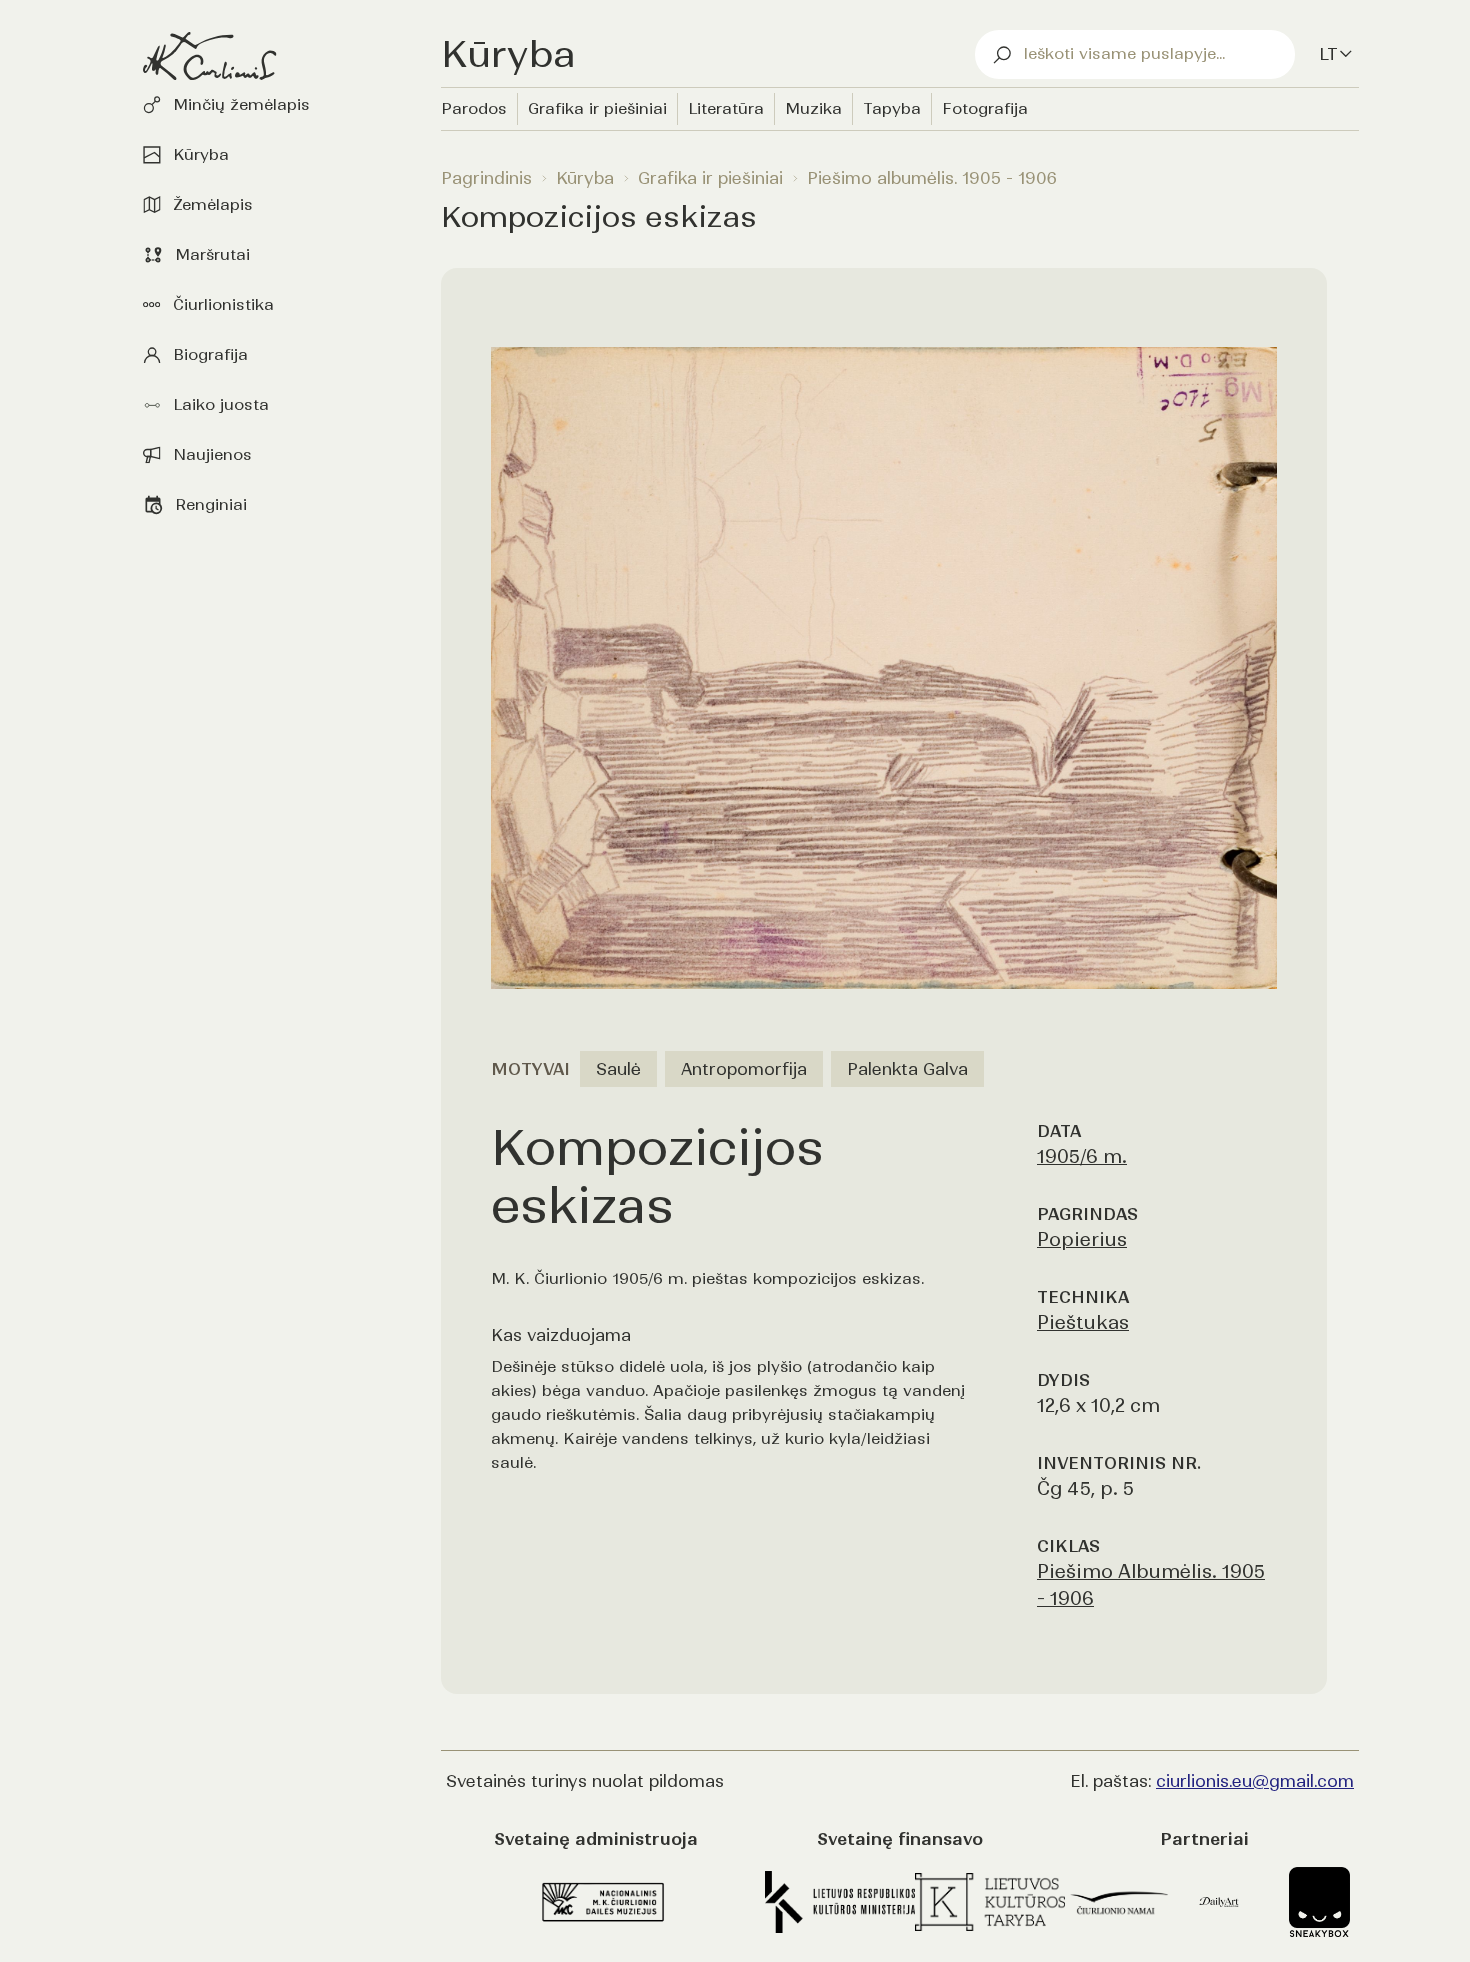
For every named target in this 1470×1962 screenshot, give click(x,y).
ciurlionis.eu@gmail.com (1255, 1781)
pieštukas (1083, 1322)
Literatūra (726, 108)
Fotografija (985, 108)
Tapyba (892, 108)
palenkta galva (907, 1069)
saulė (618, 1069)
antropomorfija (744, 1069)
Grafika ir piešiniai (597, 108)
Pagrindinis (486, 178)
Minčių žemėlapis (241, 104)
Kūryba (201, 154)
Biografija (210, 354)
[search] (1135, 54)
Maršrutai (212, 254)
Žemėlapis (213, 204)
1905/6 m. (1082, 1156)
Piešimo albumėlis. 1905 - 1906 (932, 178)
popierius (1082, 1239)
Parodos (474, 108)
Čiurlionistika (223, 304)
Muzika (813, 108)
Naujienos (212, 454)
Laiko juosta (221, 404)
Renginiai (211, 504)
